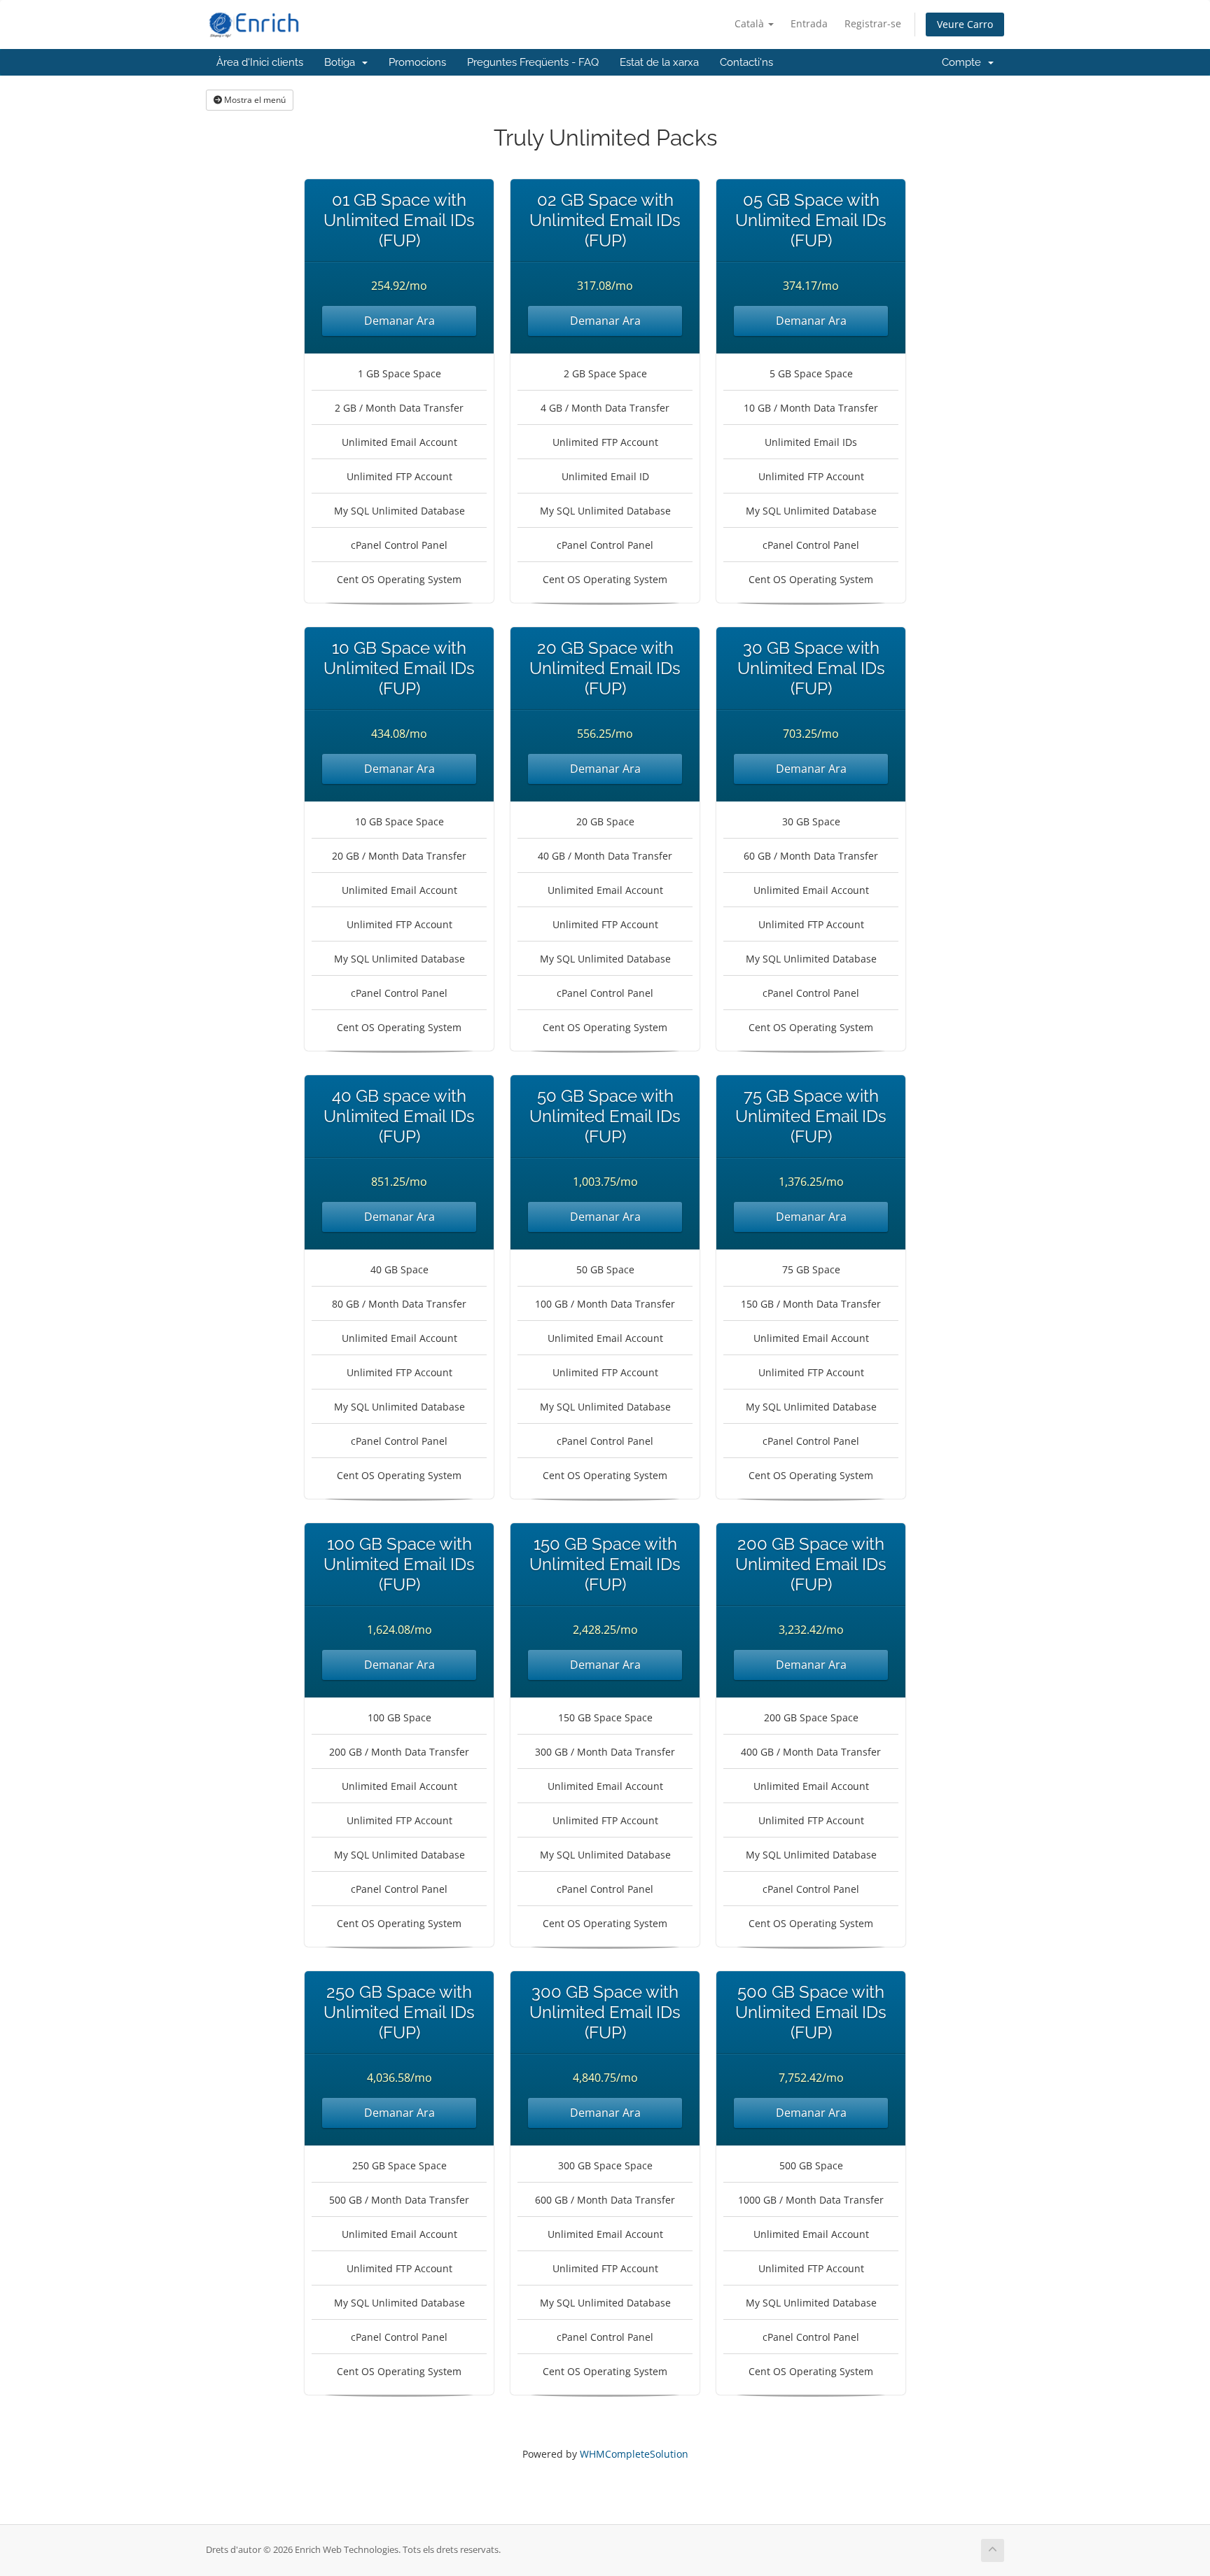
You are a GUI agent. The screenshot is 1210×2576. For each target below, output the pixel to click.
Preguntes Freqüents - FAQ (533, 62)
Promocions (417, 62)
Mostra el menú (254, 100)
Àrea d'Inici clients (260, 62)
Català (751, 23)
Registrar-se (873, 23)
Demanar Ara (399, 321)
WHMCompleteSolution (634, 2454)
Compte (964, 62)
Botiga (342, 62)
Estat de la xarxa (659, 62)
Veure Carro (965, 24)
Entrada (809, 23)
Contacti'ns (746, 62)
